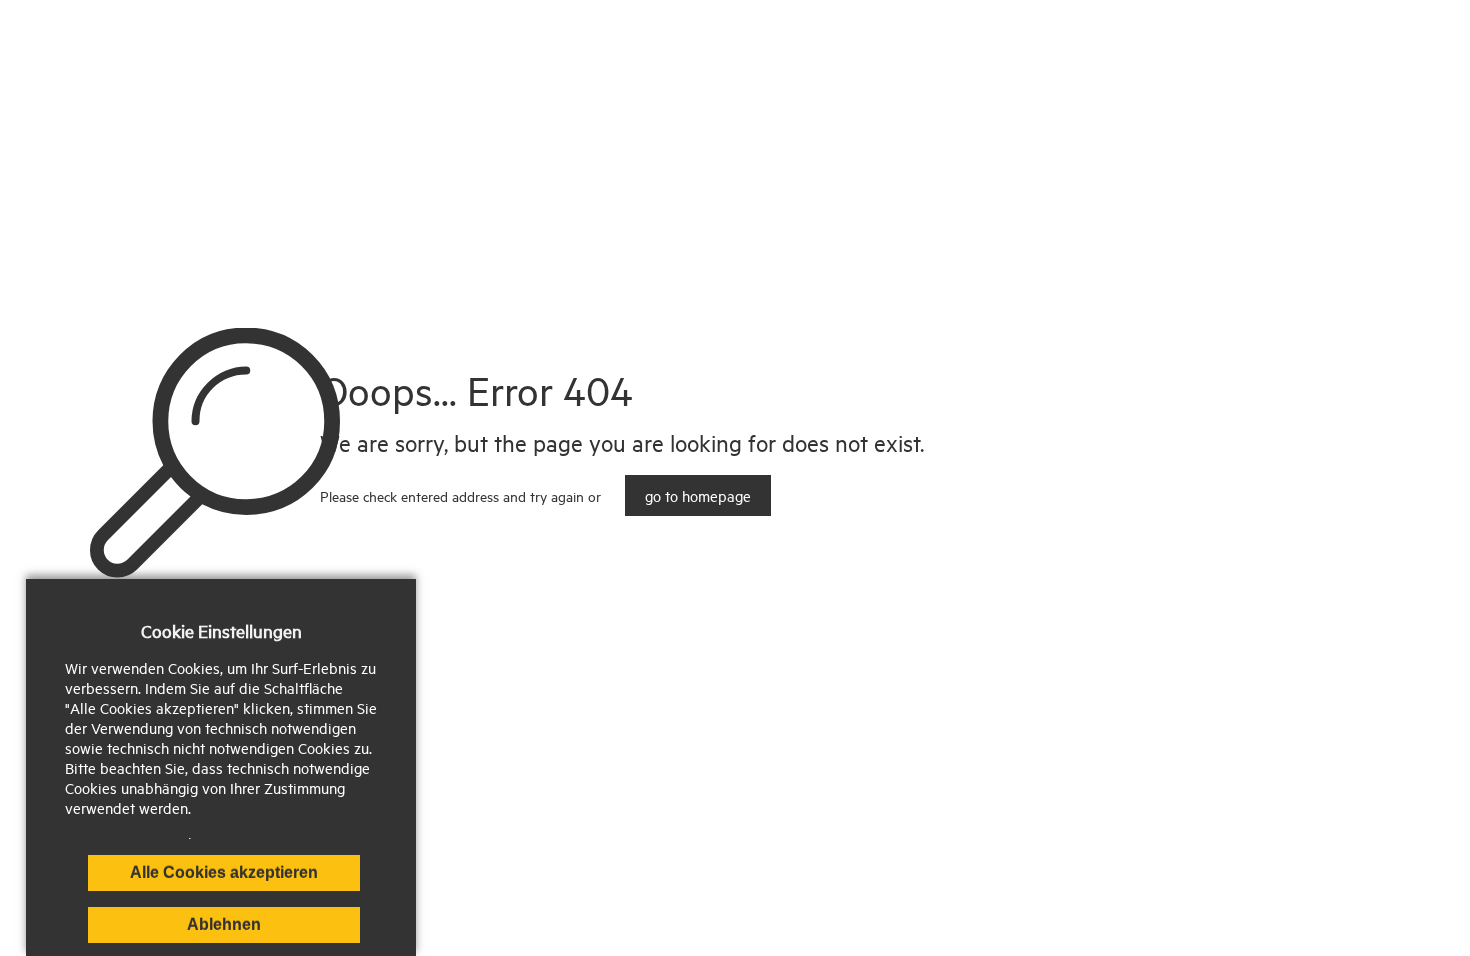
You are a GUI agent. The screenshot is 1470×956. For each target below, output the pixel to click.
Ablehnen (224, 924)
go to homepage (698, 495)
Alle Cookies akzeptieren (224, 872)
